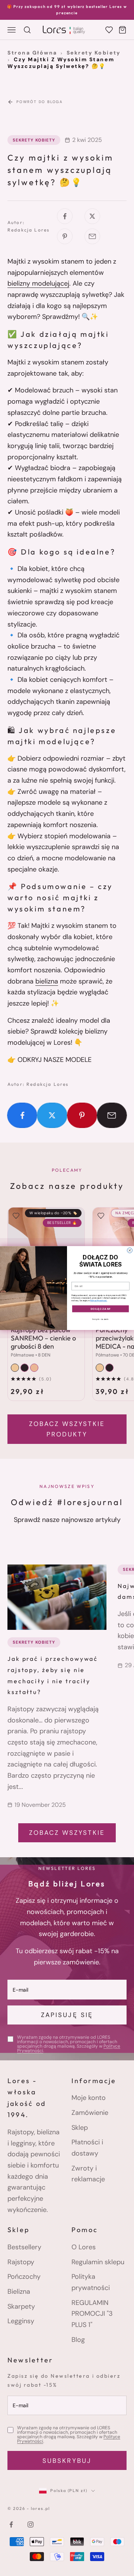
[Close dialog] (130, 1250)
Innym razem (101, 1319)
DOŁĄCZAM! (101, 1309)
